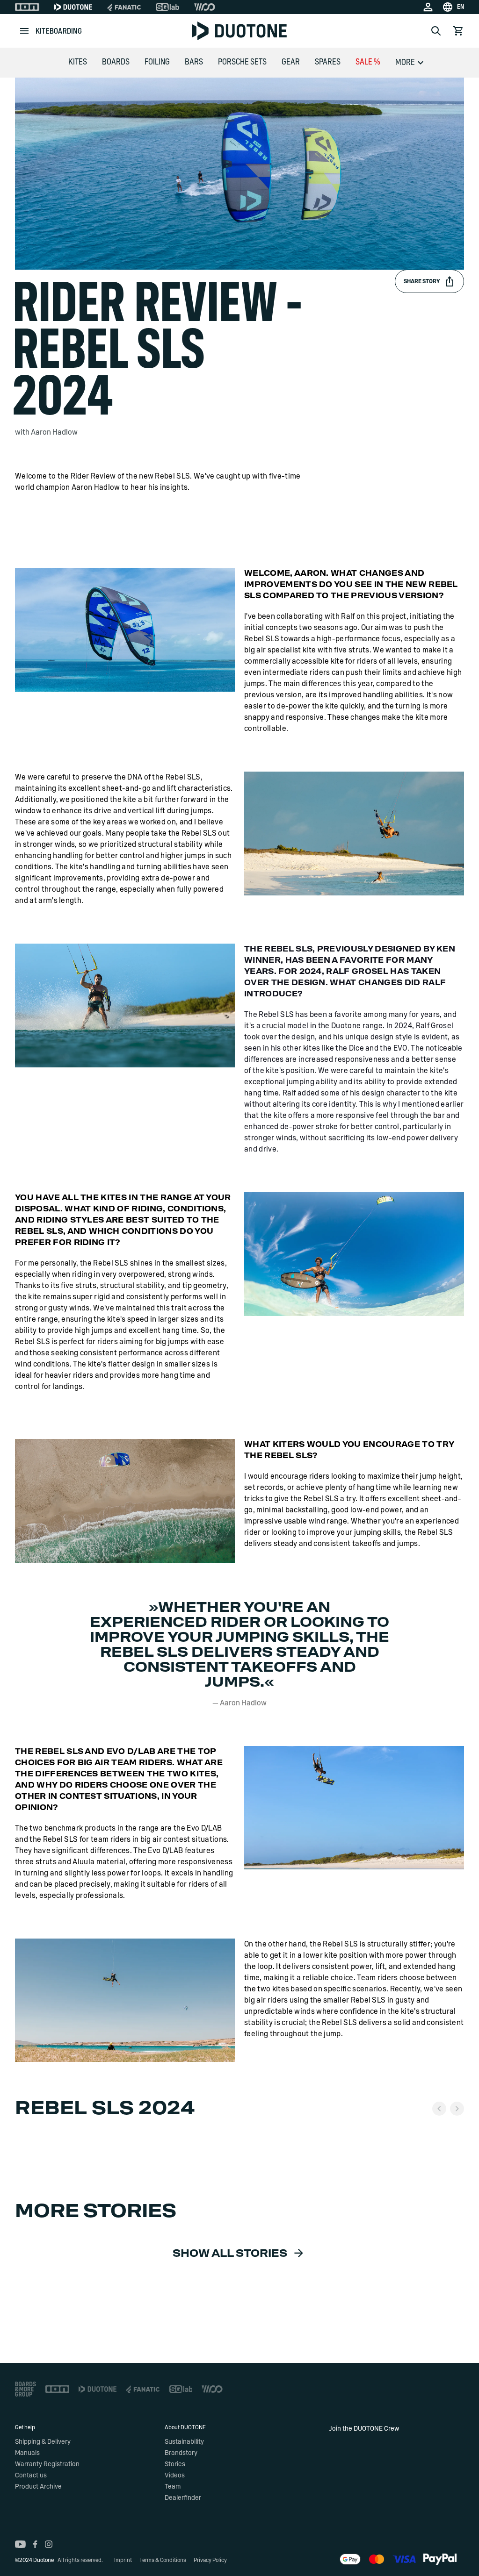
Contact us (31, 2476)
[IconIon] (27, 7)
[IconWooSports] (205, 7)
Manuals (27, 2453)
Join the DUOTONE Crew (364, 2429)
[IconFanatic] (124, 7)
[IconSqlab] (167, 7)
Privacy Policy (210, 2560)
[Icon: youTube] (20, 2544)
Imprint (123, 2560)
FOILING (157, 62)
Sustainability (184, 2442)
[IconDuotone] (73, 7)
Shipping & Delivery (43, 2442)
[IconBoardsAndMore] (25, 2389)
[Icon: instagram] (49, 2544)
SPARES (328, 62)
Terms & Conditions (163, 2560)
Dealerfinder (183, 2498)
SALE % (368, 62)
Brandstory (181, 2453)
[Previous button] (439, 2109)
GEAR (291, 62)
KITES (78, 62)
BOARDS (116, 62)
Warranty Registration (47, 2464)
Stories (175, 2464)
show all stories (230, 2254)
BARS (194, 62)
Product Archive (38, 2487)
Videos (175, 2476)
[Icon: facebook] (35, 2544)
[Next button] (457, 2109)
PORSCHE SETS (242, 62)
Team (173, 2487)
